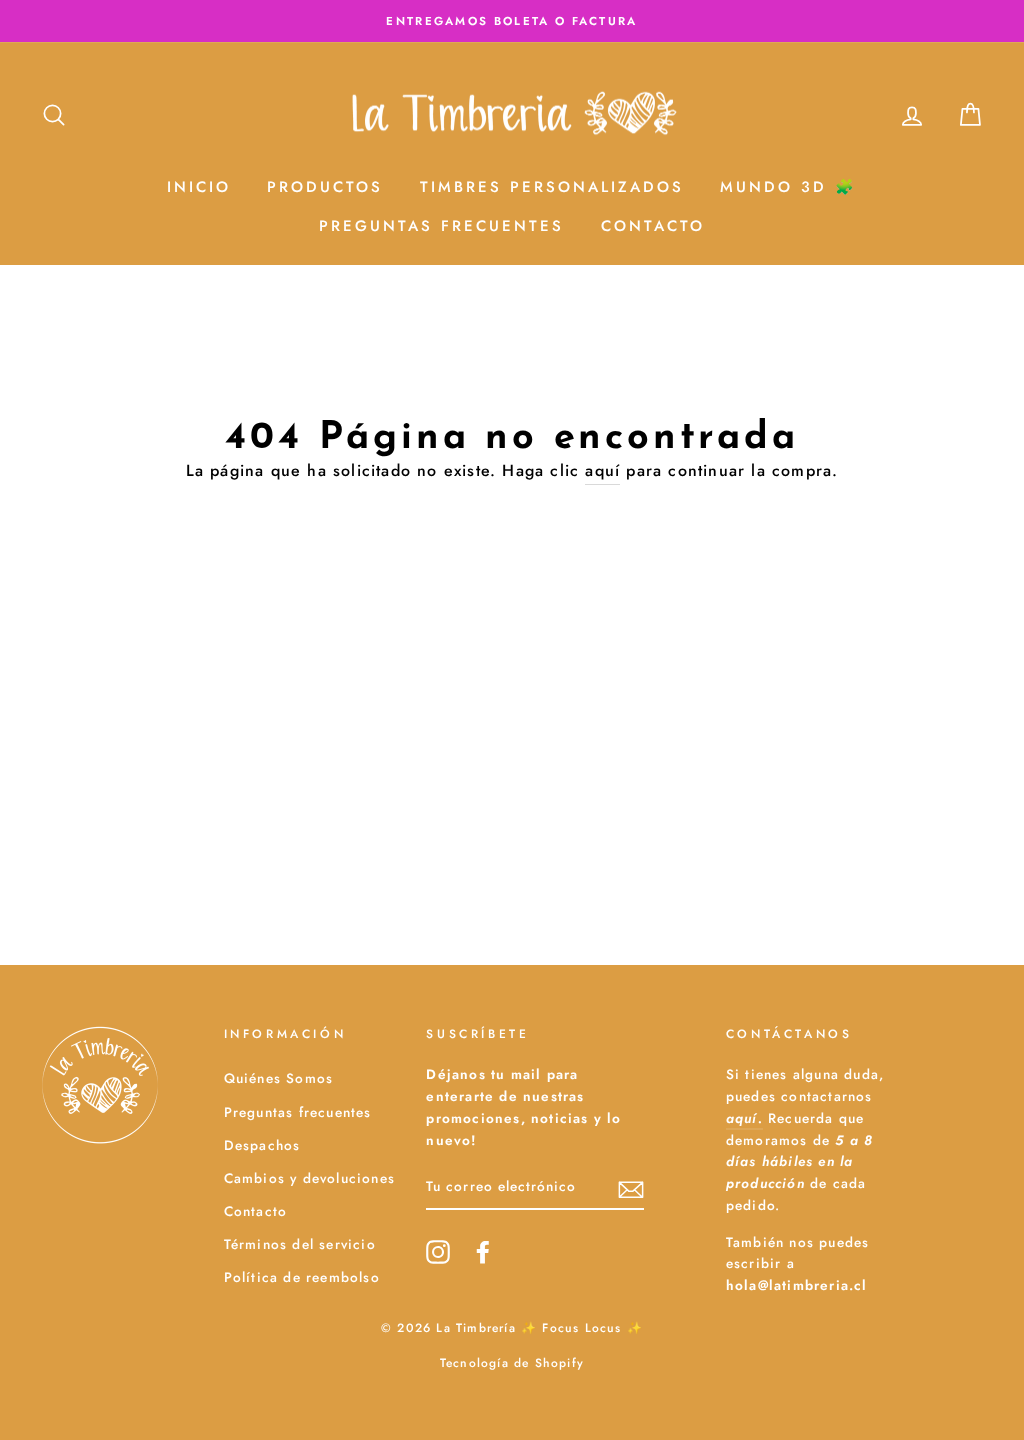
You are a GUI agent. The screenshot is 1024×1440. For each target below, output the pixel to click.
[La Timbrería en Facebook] (483, 1252)
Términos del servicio (300, 1244)
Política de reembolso (302, 1277)
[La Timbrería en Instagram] (438, 1252)
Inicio (199, 187)
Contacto (653, 226)
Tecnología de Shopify (512, 1363)
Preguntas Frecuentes (441, 226)
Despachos (262, 1145)
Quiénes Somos (279, 1078)
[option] (512, 21)
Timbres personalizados (552, 187)
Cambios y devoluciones (309, 1178)
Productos (325, 187)
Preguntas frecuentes (298, 1112)
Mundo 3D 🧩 (788, 187)
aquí (602, 470)
